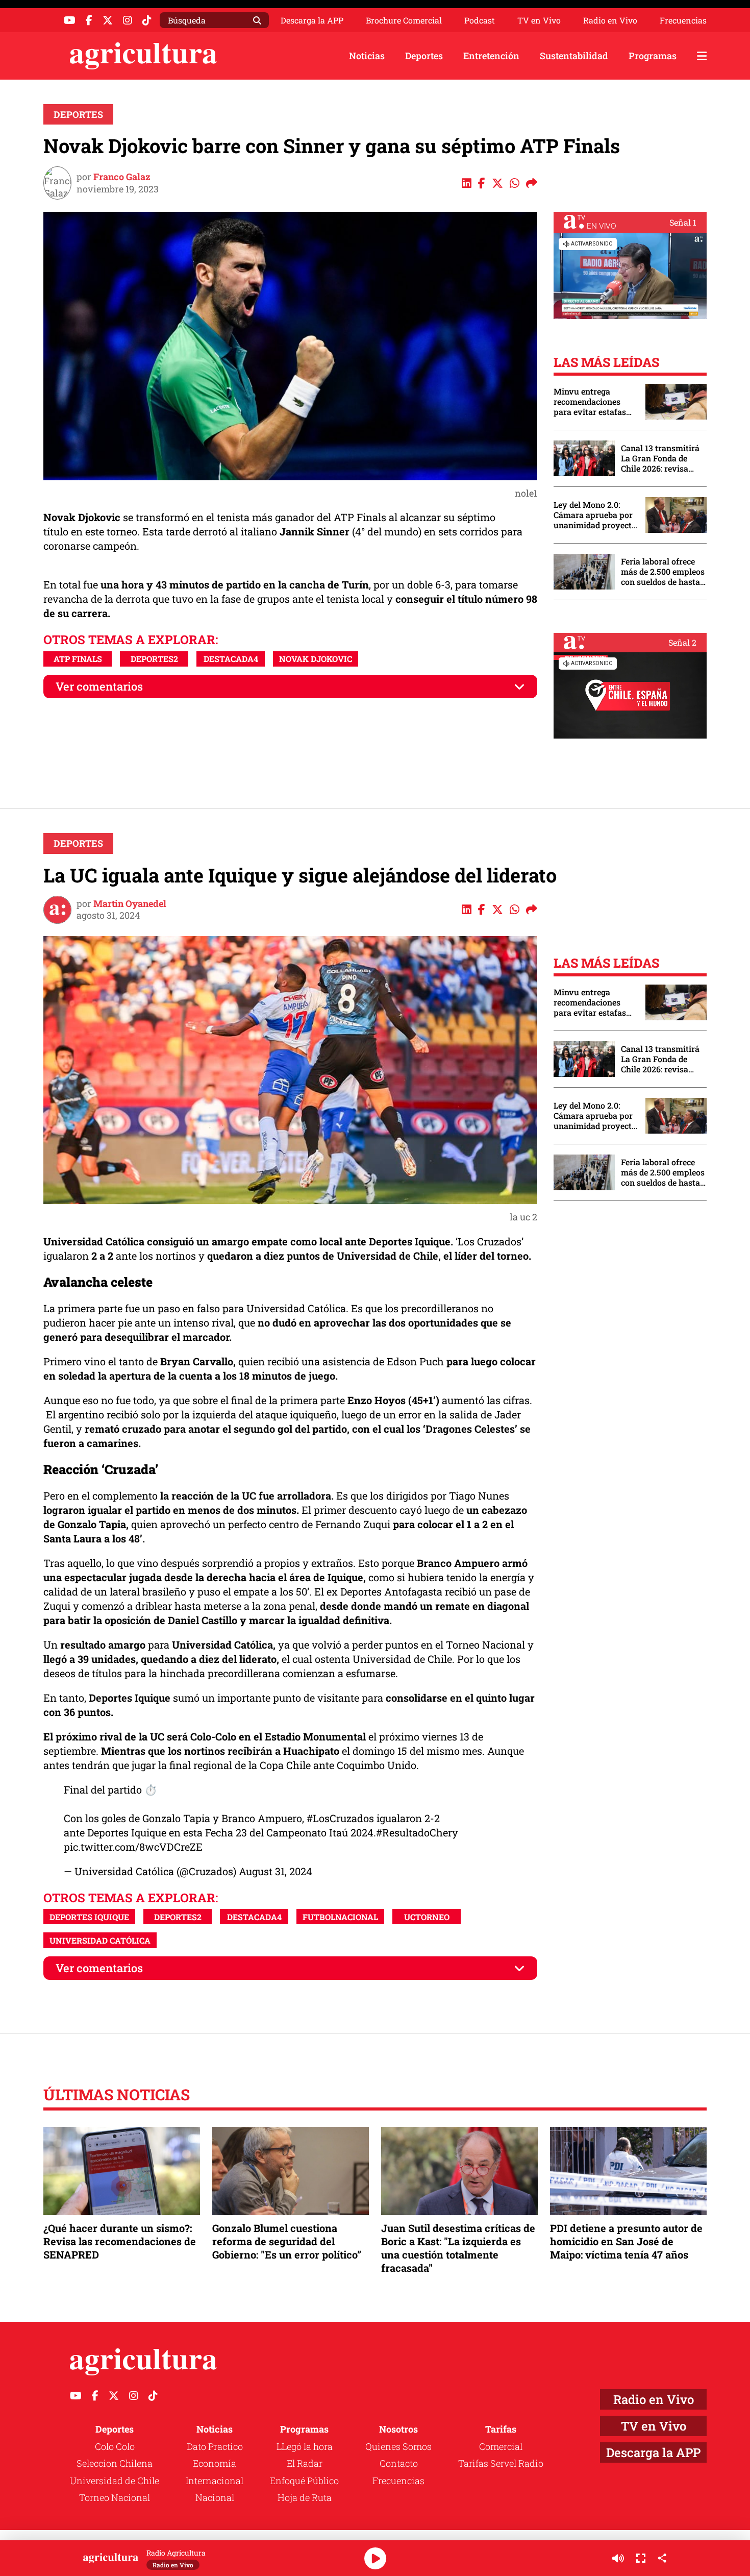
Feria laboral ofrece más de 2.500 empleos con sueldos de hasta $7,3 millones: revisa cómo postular (663, 572)
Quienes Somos (398, 2446)
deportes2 (154, 659)
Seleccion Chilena (115, 2463)
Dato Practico (215, 2446)
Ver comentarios (99, 686)
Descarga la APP (312, 20)
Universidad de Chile (115, 2481)
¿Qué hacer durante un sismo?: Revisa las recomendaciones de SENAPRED (120, 2241)
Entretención (491, 56)
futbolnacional (340, 1917)
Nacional (215, 2497)
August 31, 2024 (276, 1871)
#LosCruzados (340, 1818)
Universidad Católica (100, 1940)
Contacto (399, 2463)
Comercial (501, 2446)
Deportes (424, 56)
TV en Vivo (539, 20)
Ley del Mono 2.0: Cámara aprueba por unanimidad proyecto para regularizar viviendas (595, 515)
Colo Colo (115, 2446)
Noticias (367, 56)
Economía (215, 2463)
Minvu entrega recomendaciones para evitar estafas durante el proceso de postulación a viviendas (594, 402)
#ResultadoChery (417, 1832)
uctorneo (427, 1917)
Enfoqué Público (304, 2481)
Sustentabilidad (574, 56)
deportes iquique (89, 1917)
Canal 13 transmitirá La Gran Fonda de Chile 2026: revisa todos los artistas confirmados (660, 458)
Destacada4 (231, 659)
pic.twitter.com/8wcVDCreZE (133, 1847)
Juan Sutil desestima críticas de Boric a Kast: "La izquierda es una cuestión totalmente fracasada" (458, 2248)
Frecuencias (683, 20)
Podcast (480, 20)
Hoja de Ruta (305, 2497)
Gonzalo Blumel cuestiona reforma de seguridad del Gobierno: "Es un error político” (287, 2241)
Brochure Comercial (404, 20)
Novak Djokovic (316, 659)
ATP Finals (78, 659)
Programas (653, 56)
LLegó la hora (305, 2446)
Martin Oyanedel (130, 903)
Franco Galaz (122, 177)
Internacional (215, 2481)
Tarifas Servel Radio (501, 2463)
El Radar (305, 2463)
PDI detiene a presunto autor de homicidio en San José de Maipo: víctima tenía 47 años (626, 2241)
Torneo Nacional (115, 2497)
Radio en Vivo (610, 20)
